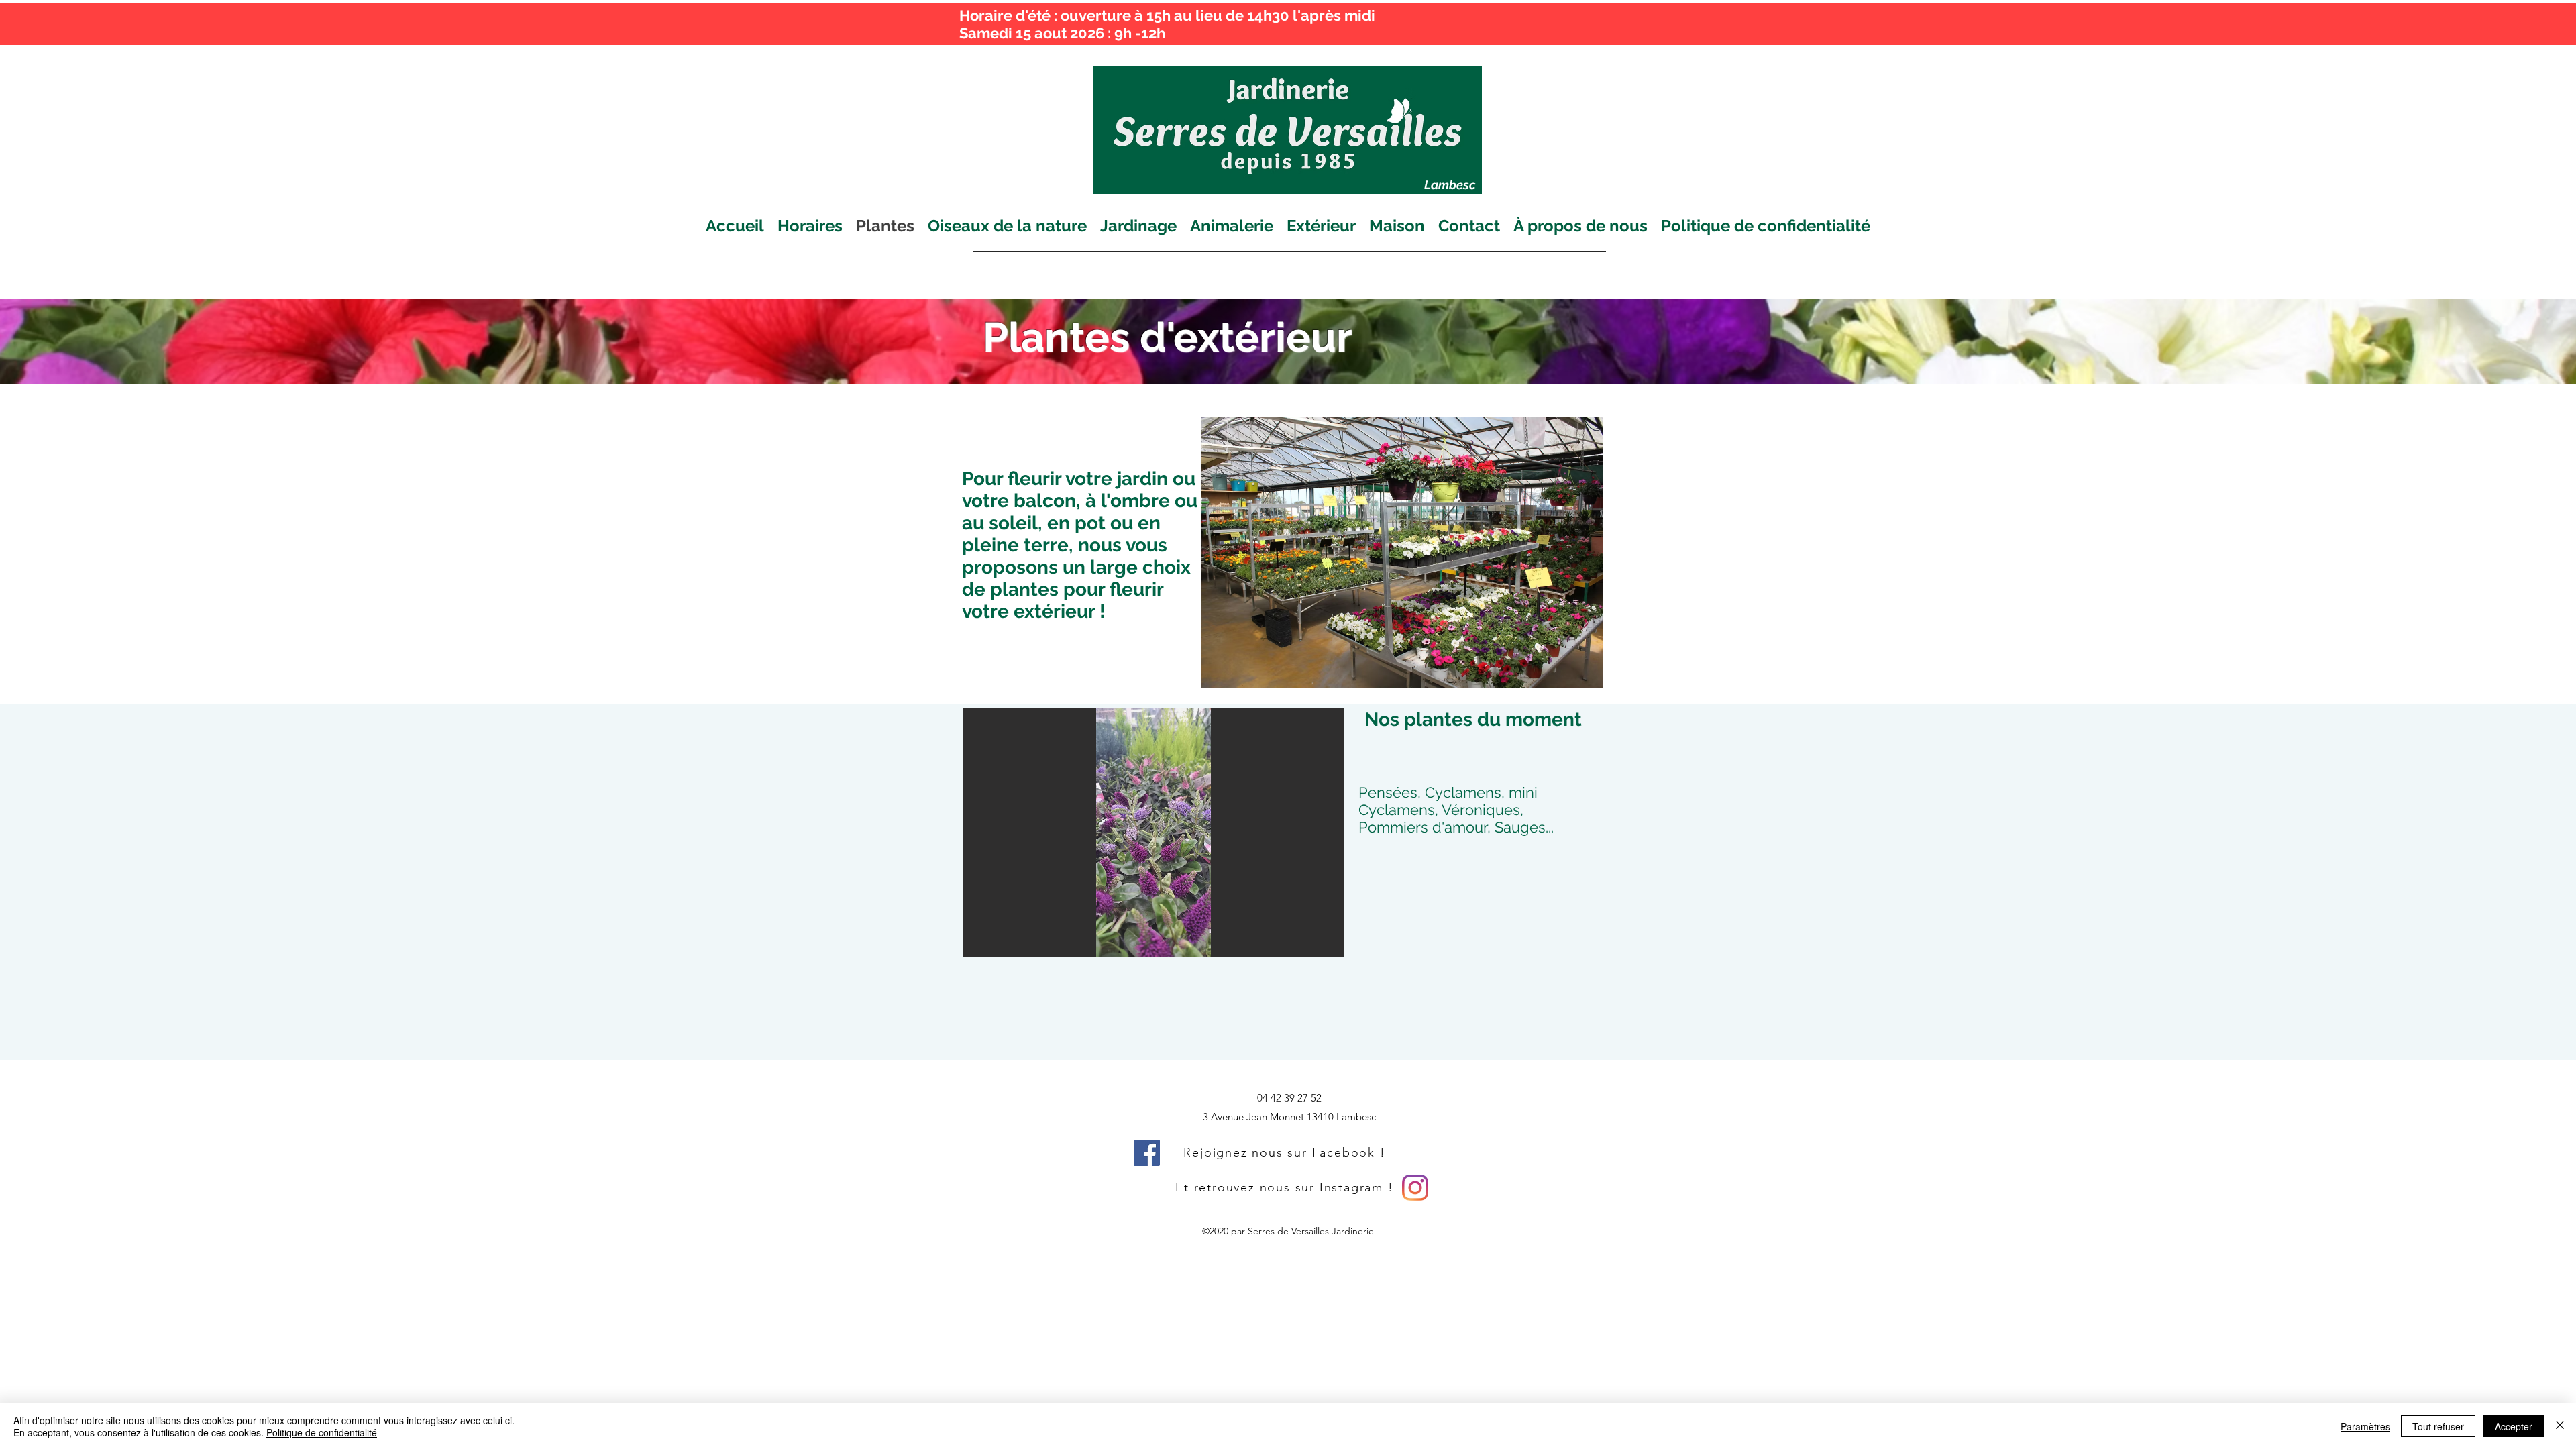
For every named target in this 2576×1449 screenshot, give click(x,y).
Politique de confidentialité (322, 1432)
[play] (1316, 945)
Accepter (2514, 1426)
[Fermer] (2560, 1426)
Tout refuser (2438, 1426)
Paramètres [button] (2365, 1426)
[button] (1153, 833)
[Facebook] (1147, 1153)
